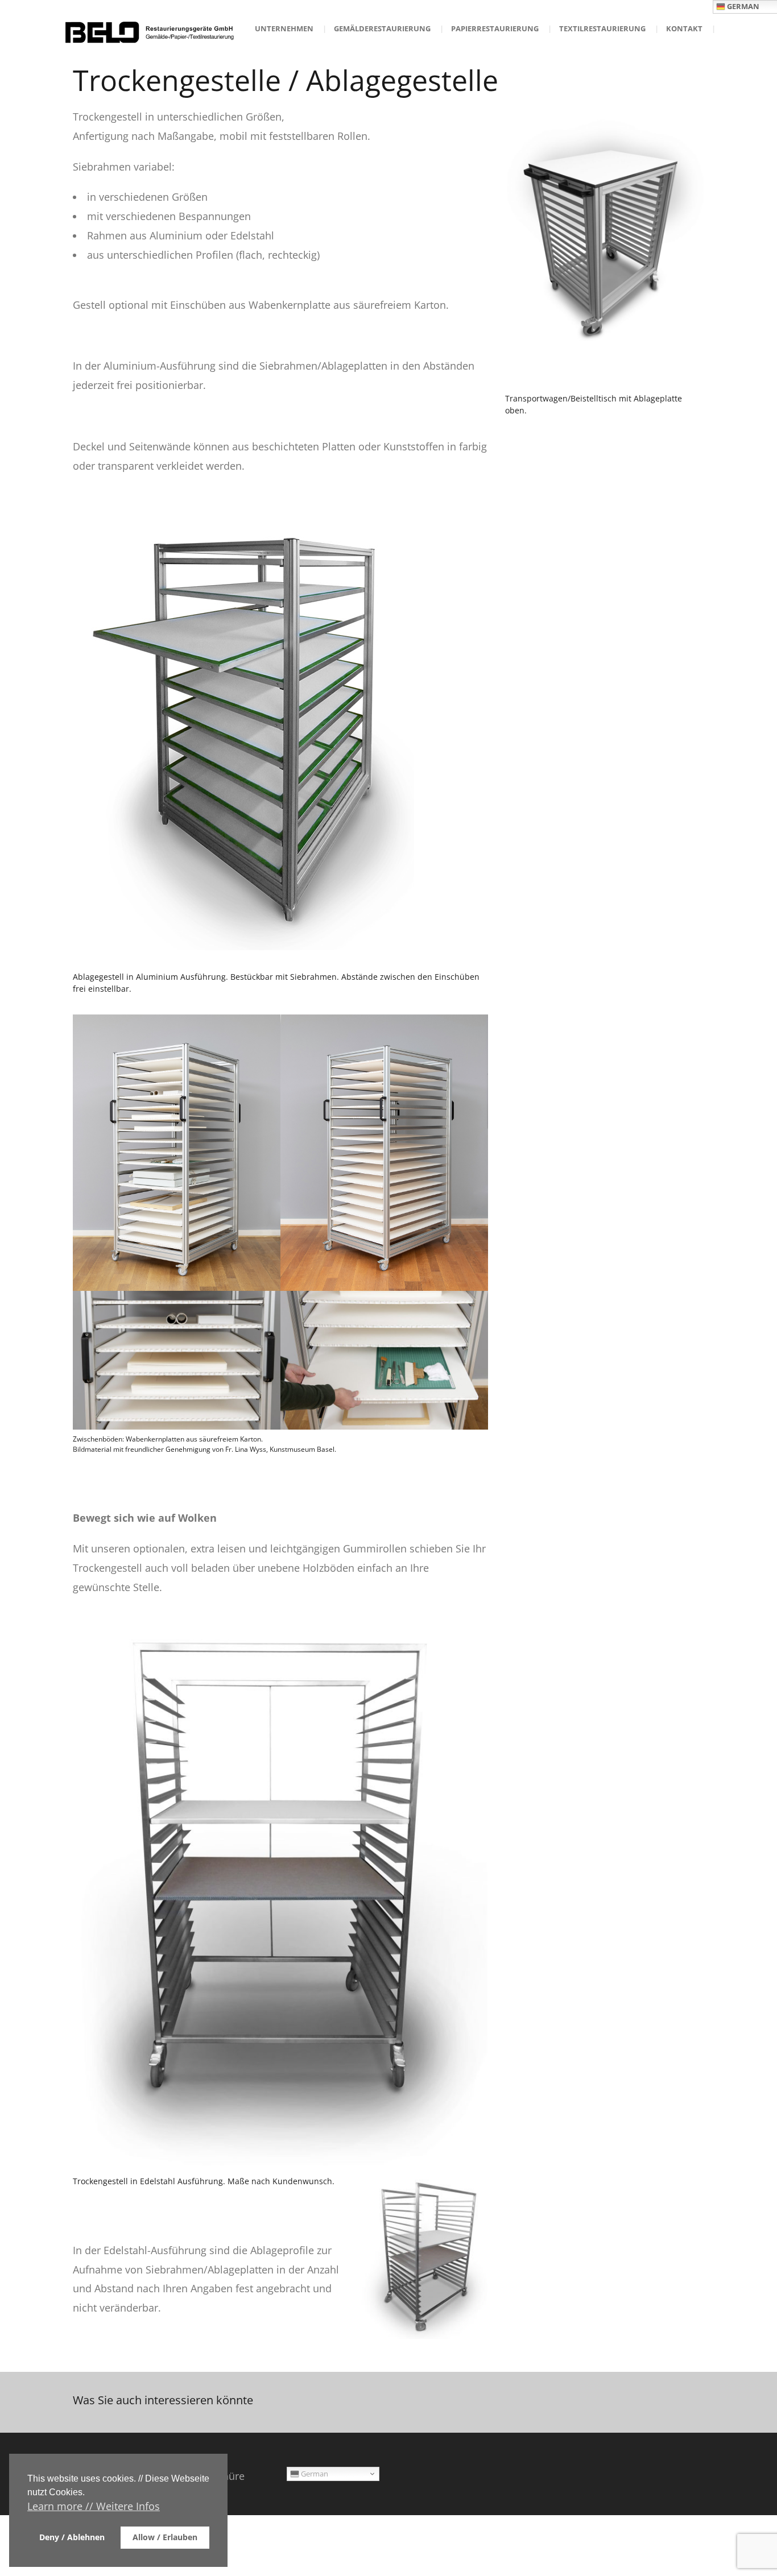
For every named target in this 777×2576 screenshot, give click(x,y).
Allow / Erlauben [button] (165, 2537)
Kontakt (684, 28)
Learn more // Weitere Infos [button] (94, 2506)
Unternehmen (284, 28)
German (314, 2474)
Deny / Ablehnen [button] (72, 2537)
